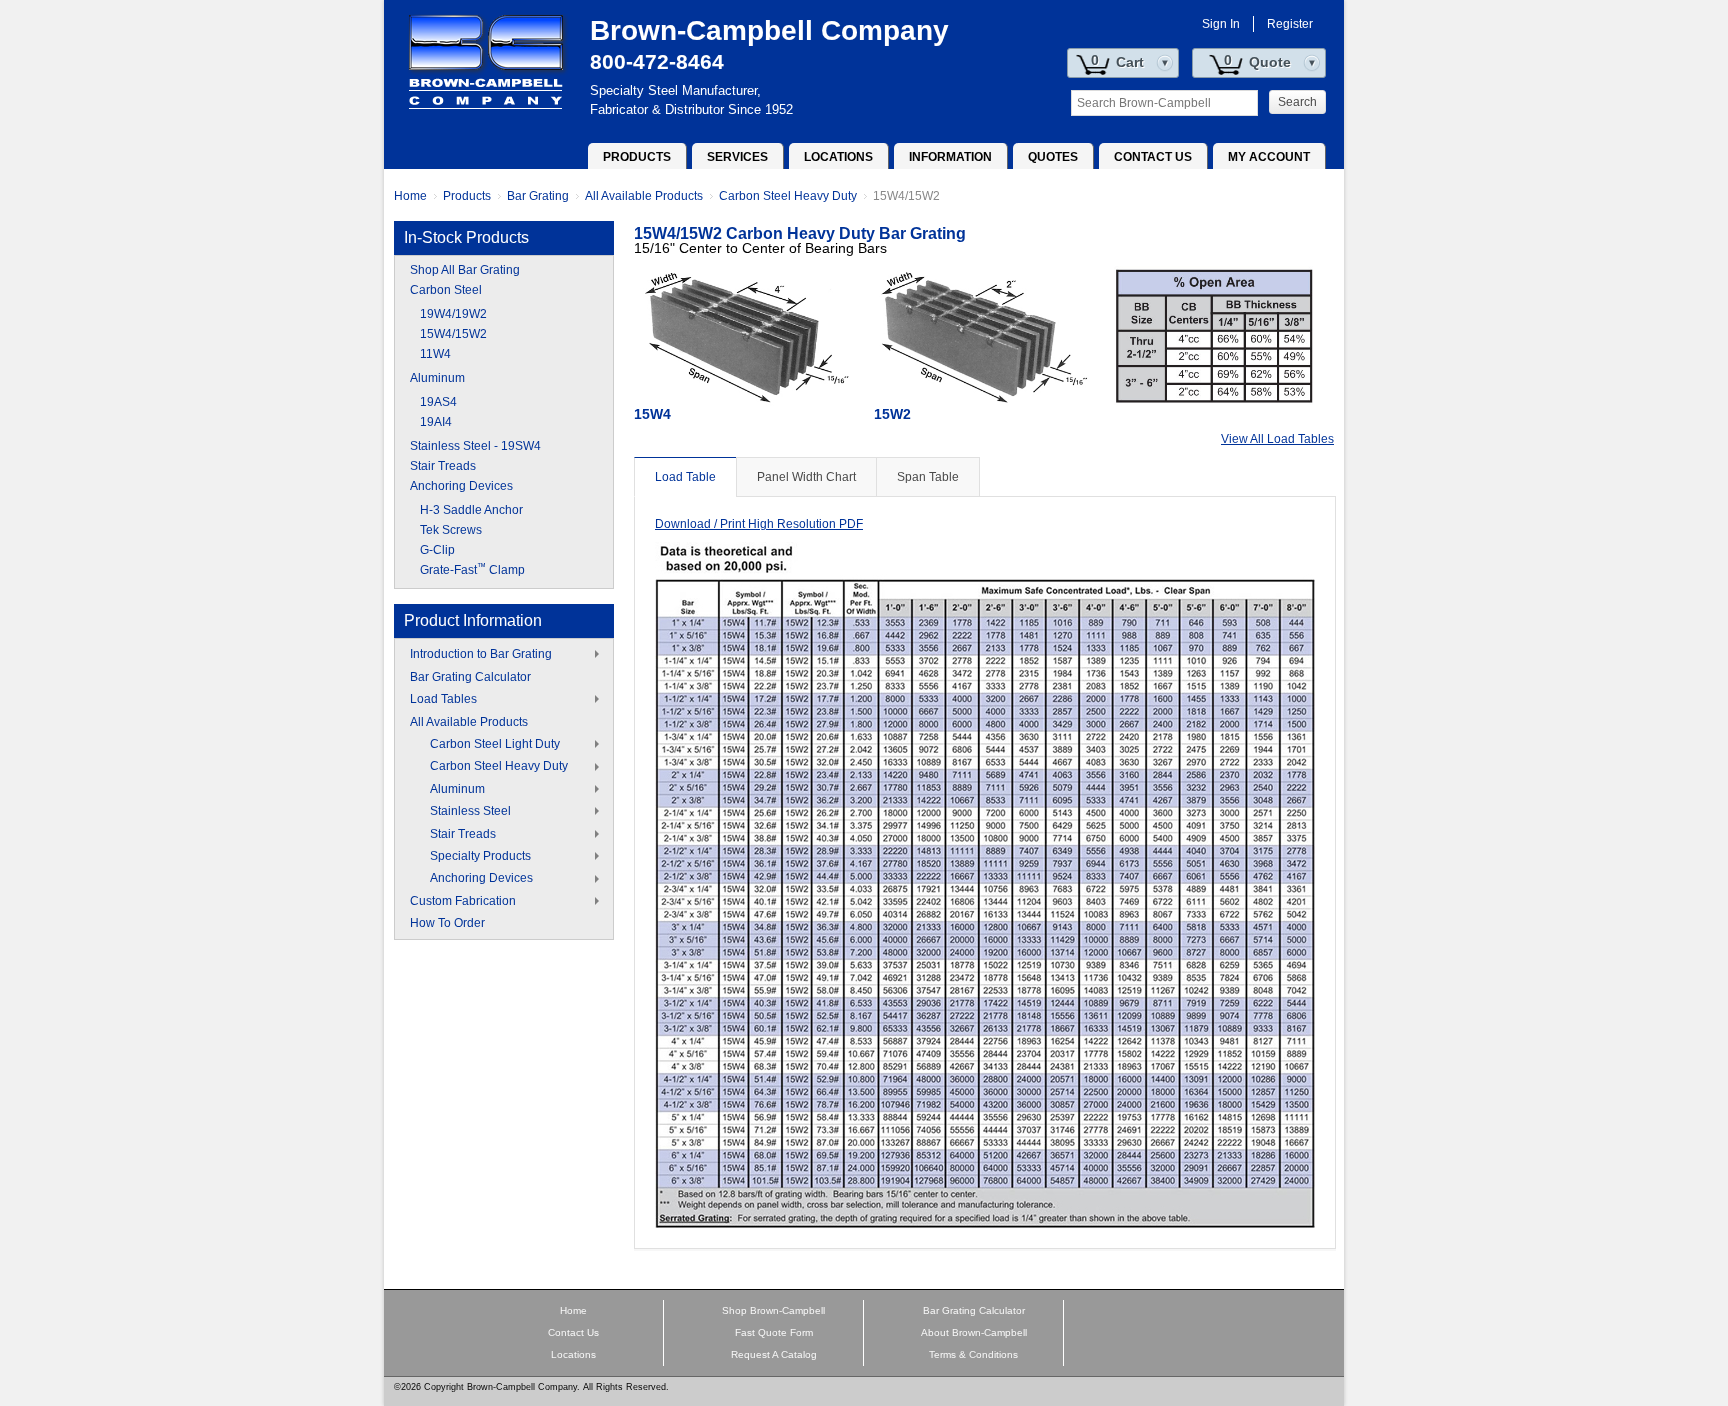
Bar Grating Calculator (470, 677)
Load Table (685, 477)
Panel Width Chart (806, 477)
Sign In (1221, 24)
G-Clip (437, 550)
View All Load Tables (1277, 439)
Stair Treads (443, 466)
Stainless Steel (470, 811)
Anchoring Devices (461, 486)
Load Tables (443, 699)
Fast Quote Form (774, 1332)
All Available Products (644, 196)
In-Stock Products (466, 237)
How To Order (447, 923)
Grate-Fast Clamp (472, 570)
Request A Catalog (774, 1354)
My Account (1269, 157)
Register (1290, 24)
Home (410, 196)
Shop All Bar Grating (465, 270)
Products (637, 157)
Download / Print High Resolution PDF (759, 524)
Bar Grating (538, 196)
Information (950, 157)
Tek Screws (451, 530)
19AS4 (438, 402)
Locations (838, 157)
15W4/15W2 (906, 196)
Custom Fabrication (463, 901)
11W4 (435, 354)
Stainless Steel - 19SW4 (475, 446)
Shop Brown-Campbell (773, 1310)
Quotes (1053, 157)
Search (1297, 102)
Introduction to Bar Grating (481, 654)
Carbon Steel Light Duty (495, 744)
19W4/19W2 (453, 314)
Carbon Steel (446, 290)
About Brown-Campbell (974, 1332)
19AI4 (436, 422)
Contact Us (1153, 157)
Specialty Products (480, 856)
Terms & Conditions (973, 1354)
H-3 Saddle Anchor (471, 510)
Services (737, 157)
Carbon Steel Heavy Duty (788, 196)
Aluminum (437, 378)
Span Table (928, 477)
